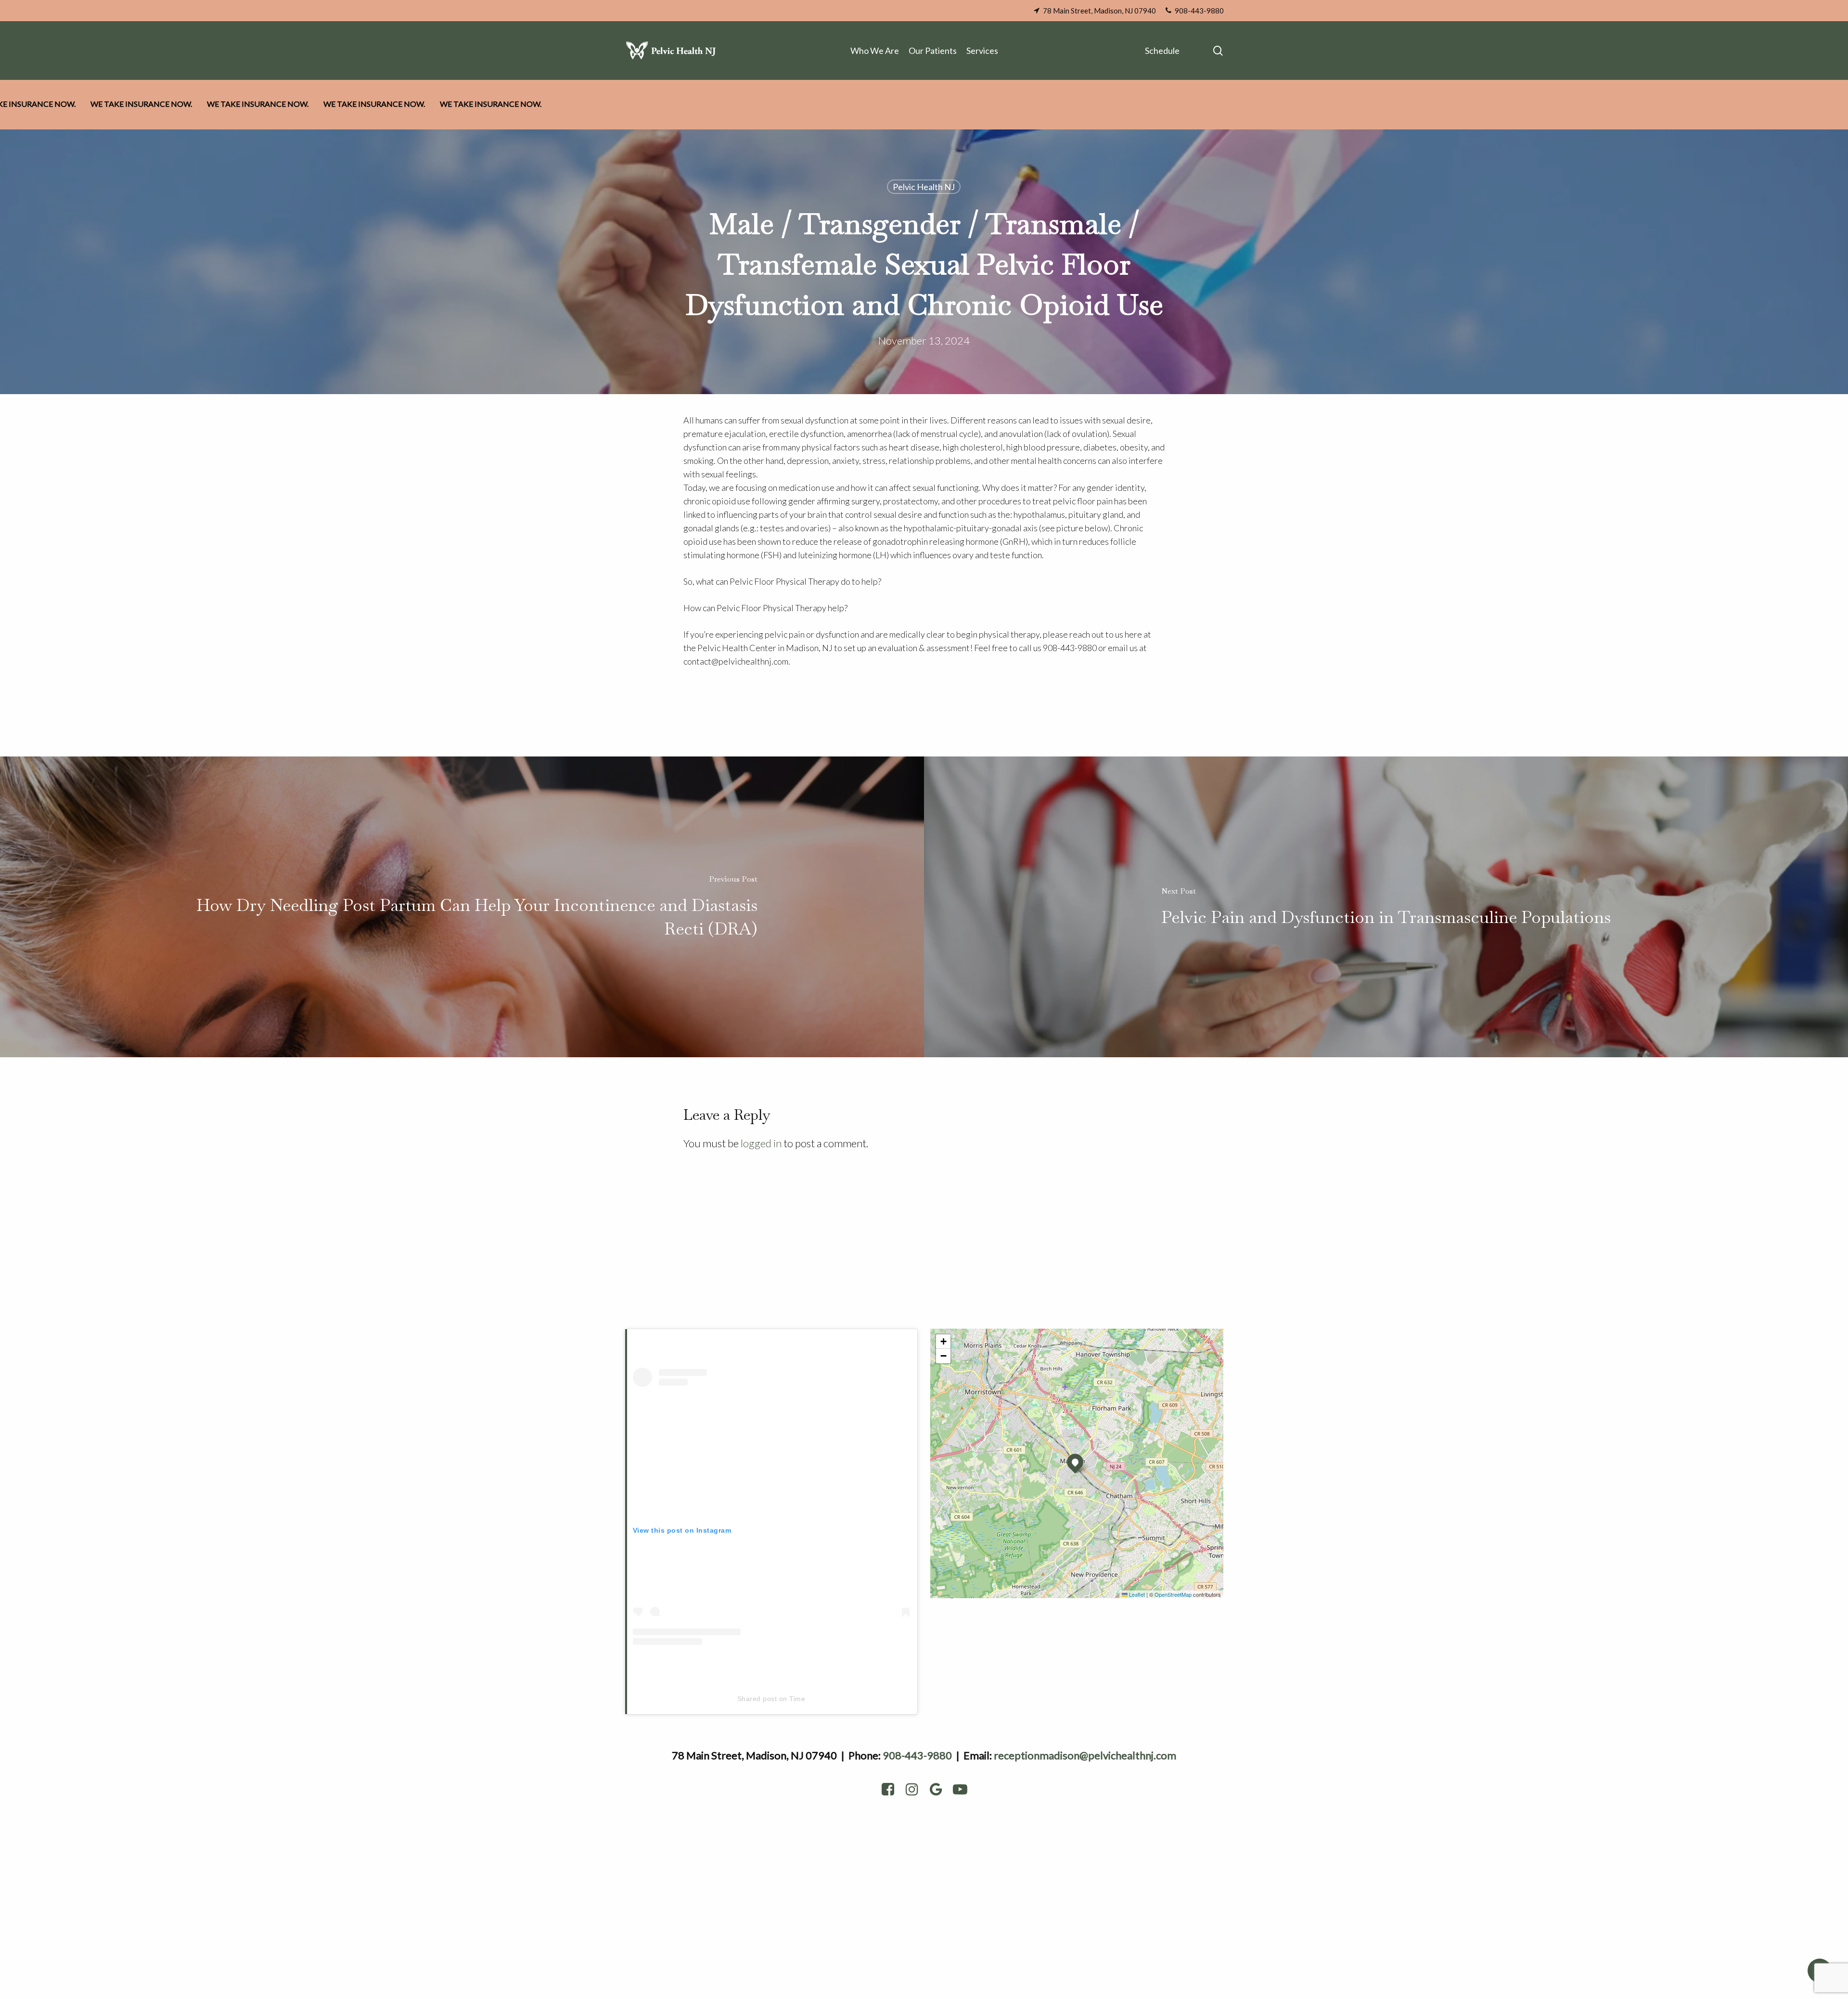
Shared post (757, 1699)
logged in (761, 1143)
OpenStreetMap (1173, 1594)
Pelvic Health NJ (924, 187)
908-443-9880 (917, 1755)
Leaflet (1136, 1594)
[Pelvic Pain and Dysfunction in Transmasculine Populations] (1386, 907)
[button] (1075, 1462)
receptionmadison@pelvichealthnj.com (1085, 1755)
